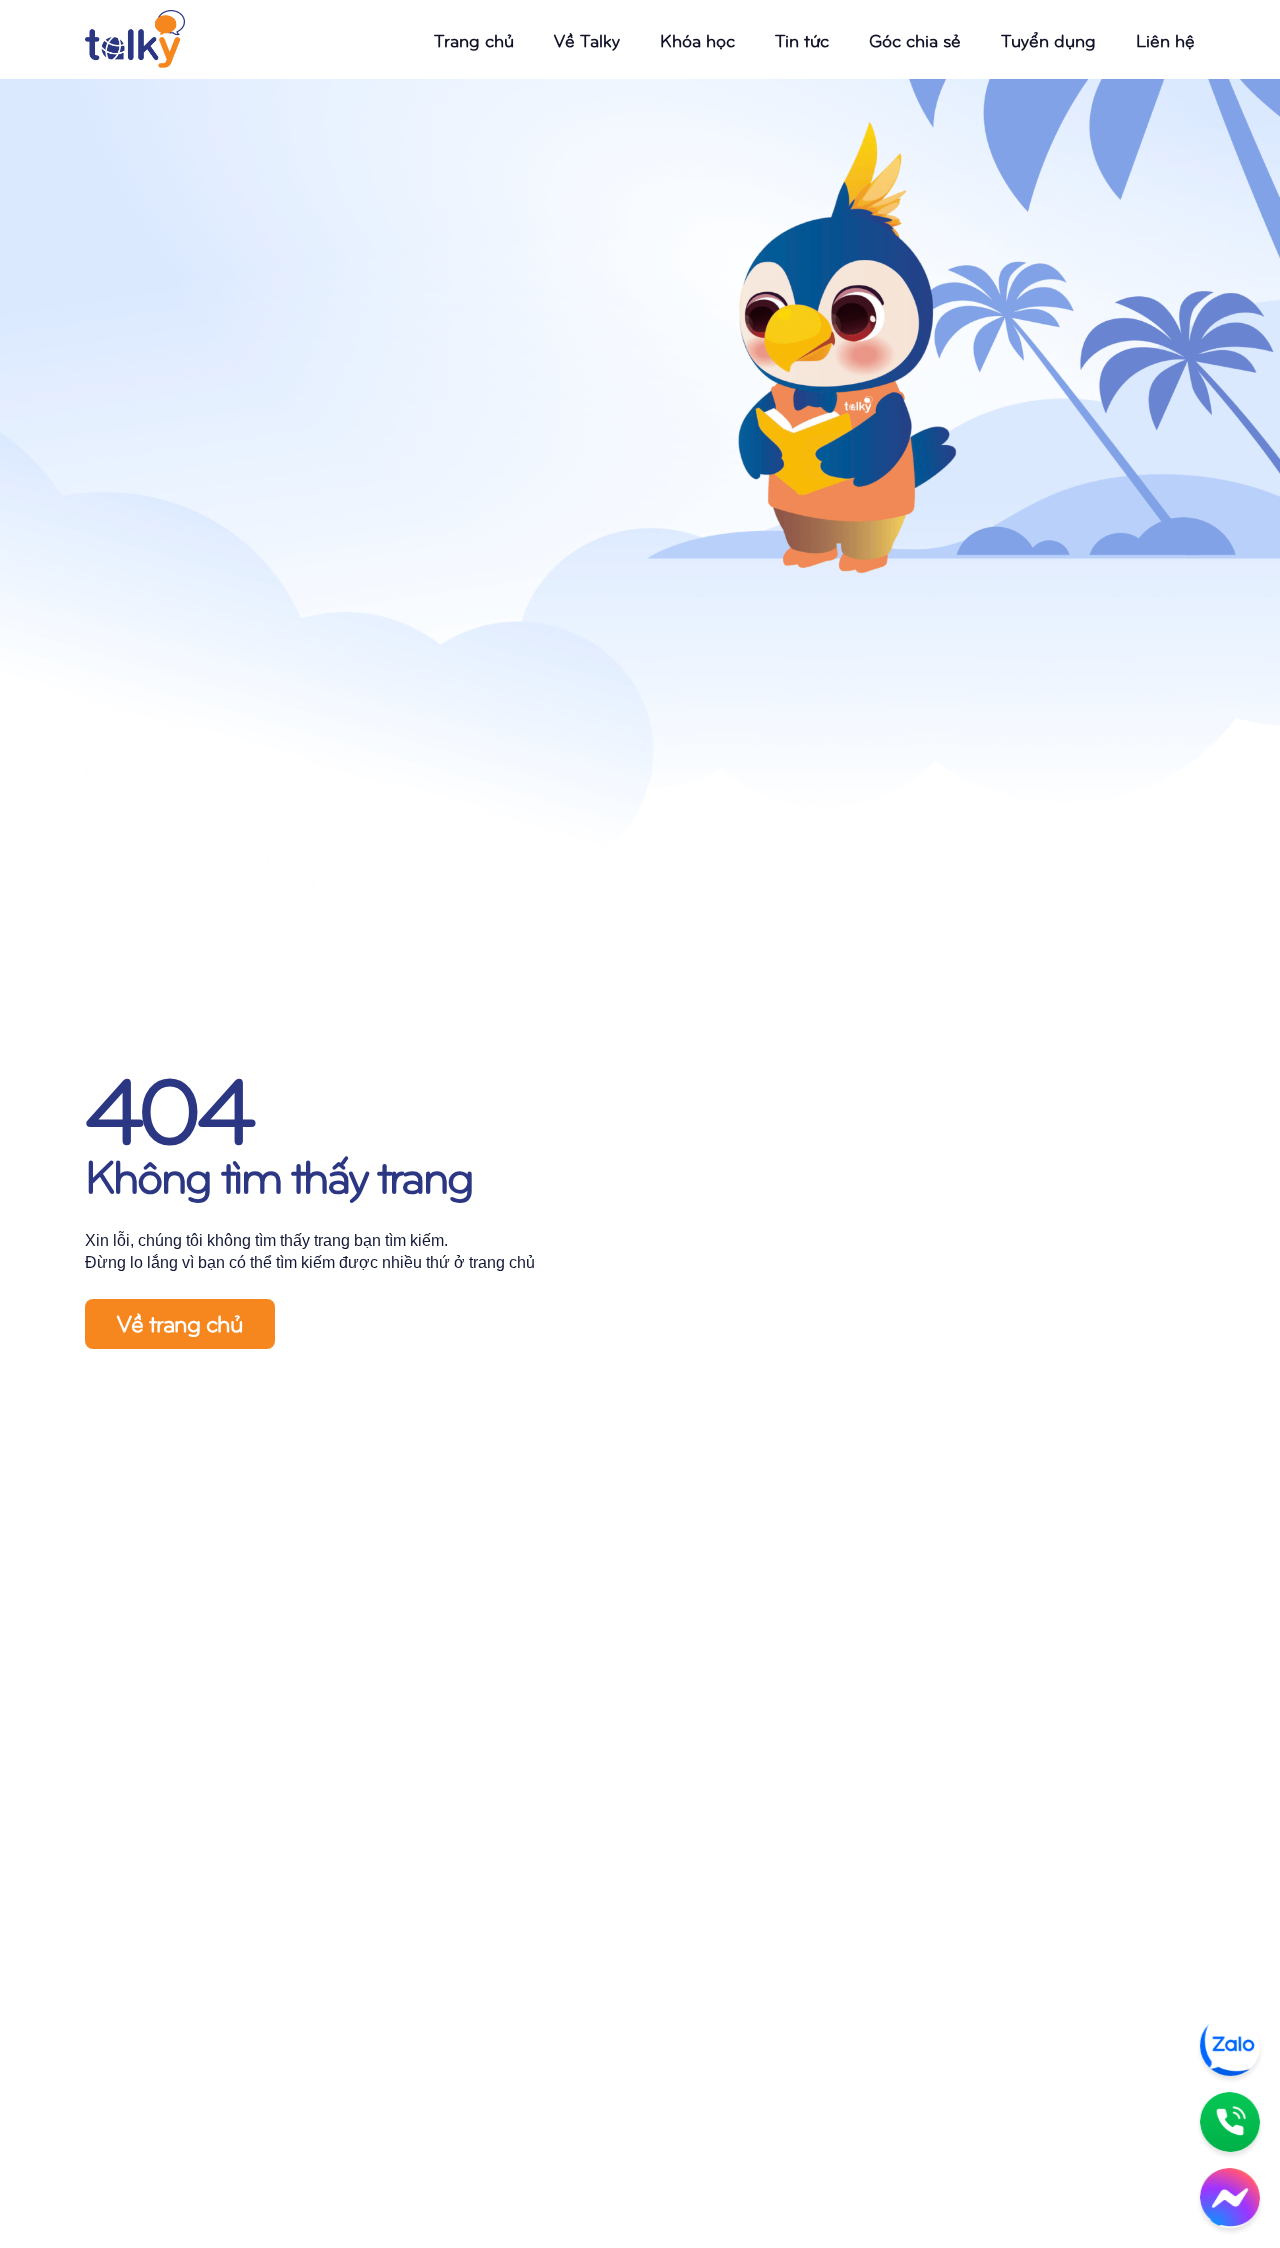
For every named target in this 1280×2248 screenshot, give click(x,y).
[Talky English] (135, 39)
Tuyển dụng (1048, 39)
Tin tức (802, 39)
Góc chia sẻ (915, 39)
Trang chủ (474, 39)
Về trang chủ (180, 1322)
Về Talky (587, 39)
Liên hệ (1165, 39)
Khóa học (697, 39)
